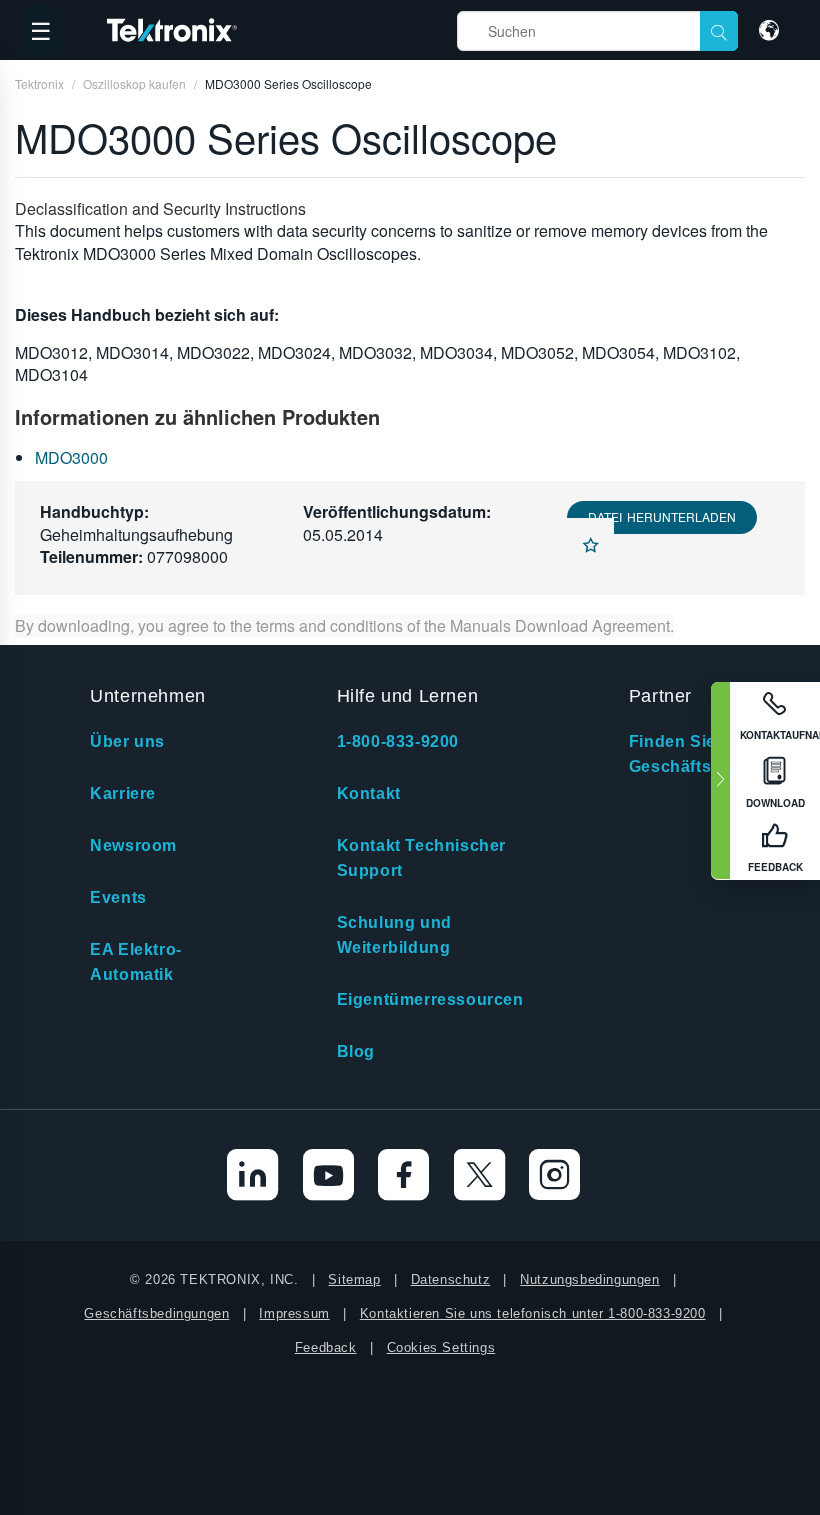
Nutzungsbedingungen (589, 1279)
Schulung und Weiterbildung (394, 935)
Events (118, 897)
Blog (356, 1051)
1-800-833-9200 (398, 741)
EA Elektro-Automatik (136, 962)
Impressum (294, 1313)
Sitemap (354, 1279)
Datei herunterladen (662, 516)
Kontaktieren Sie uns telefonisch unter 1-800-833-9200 (533, 1313)
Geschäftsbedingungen (156, 1313)
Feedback (326, 1347)
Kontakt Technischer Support (421, 858)
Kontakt (369, 793)
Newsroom (133, 845)
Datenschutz (451, 1279)
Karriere (123, 793)
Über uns (127, 741)
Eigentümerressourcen (430, 999)
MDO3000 (71, 457)
